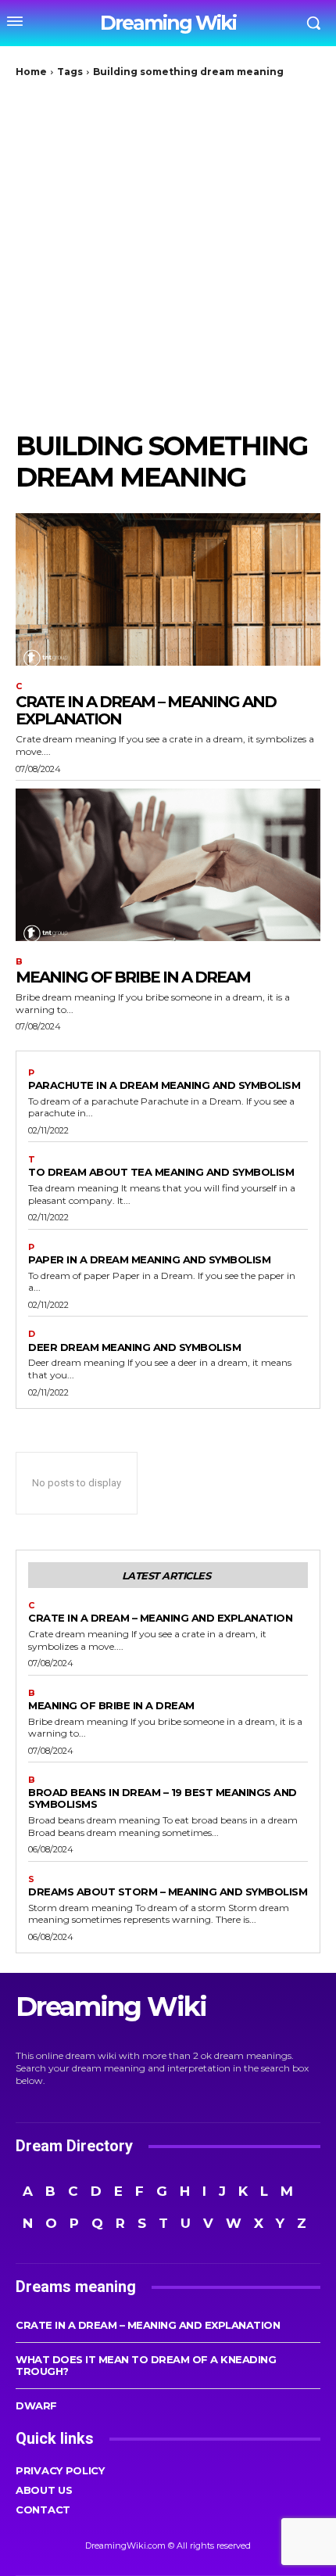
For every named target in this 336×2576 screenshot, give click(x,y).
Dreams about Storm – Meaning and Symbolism (168, 1892)
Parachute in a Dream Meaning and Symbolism (164, 1085)
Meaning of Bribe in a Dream (133, 977)
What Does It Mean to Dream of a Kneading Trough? (146, 2365)
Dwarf (36, 2405)
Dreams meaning (76, 2287)
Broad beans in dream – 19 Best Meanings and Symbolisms (163, 1798)
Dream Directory (74, 2146)
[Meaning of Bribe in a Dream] (168, 865)
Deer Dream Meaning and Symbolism (134, 1347)
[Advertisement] (168, 254)
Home (31, 72)
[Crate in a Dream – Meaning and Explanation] (168, 589)
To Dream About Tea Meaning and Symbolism (161, 1172)
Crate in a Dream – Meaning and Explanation (146, 710)
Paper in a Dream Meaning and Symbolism (149, 1259)
